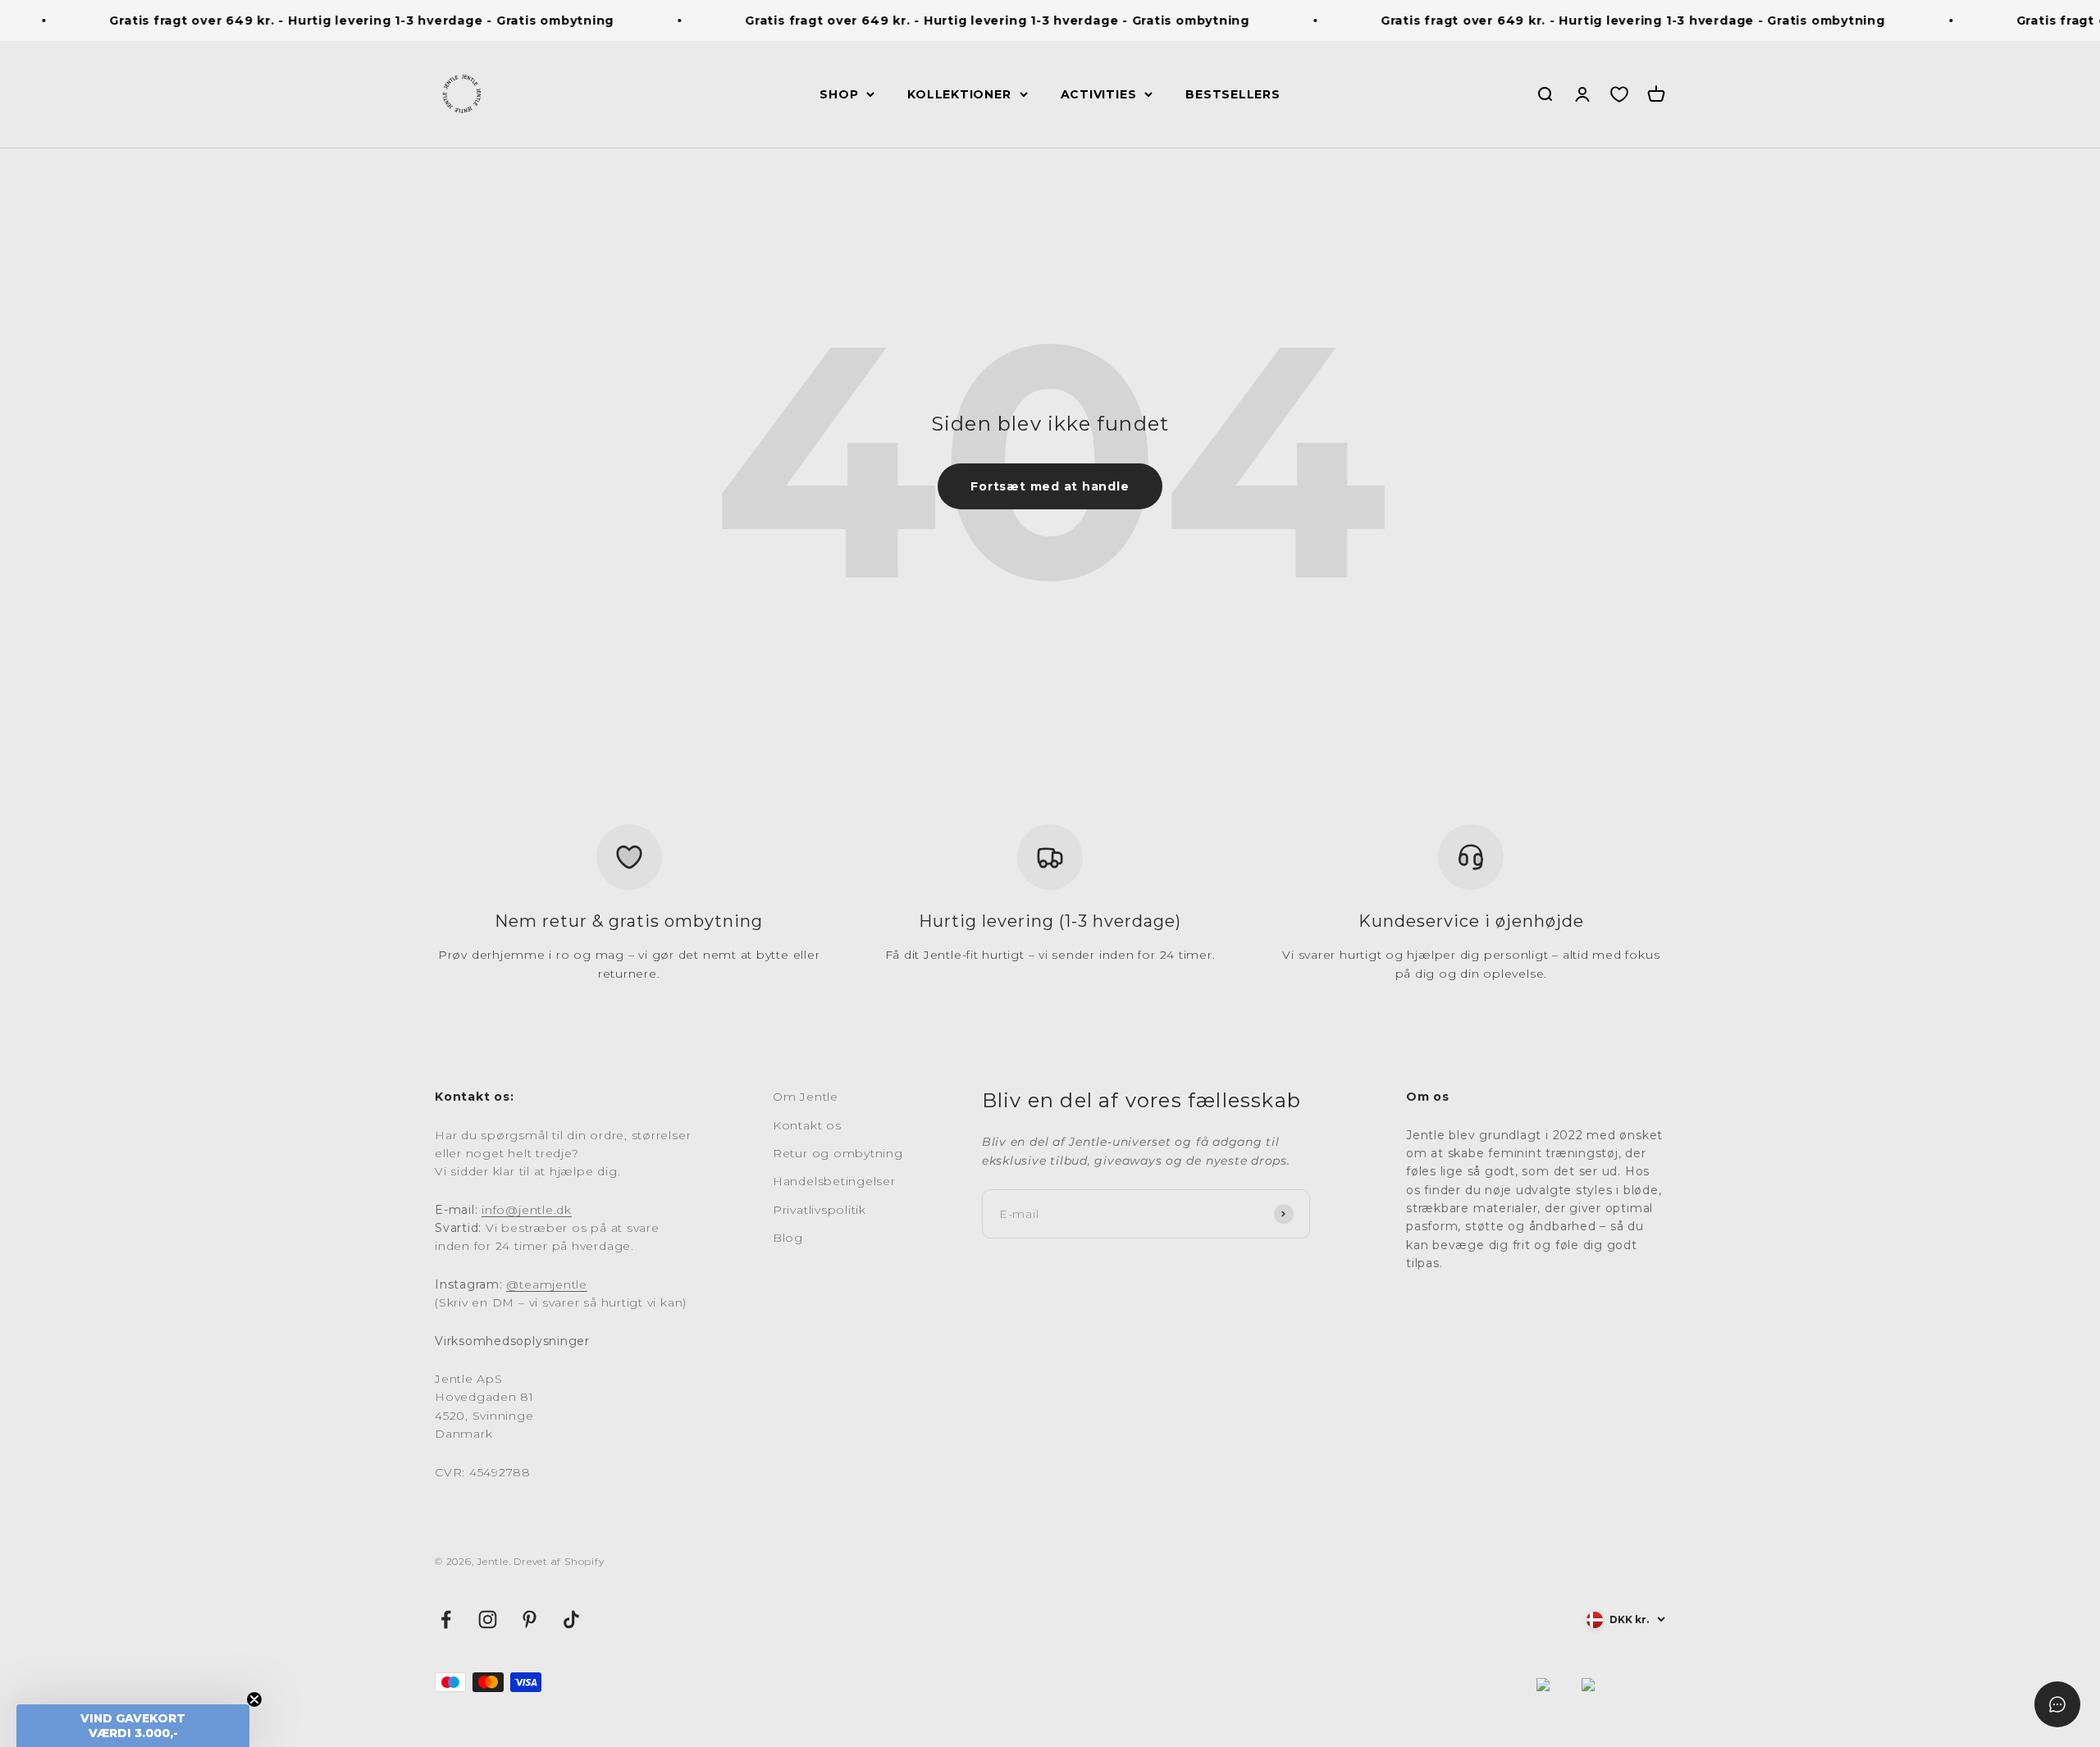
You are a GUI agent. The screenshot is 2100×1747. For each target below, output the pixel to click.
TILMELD (1210, 1057)
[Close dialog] (1352, 714)
